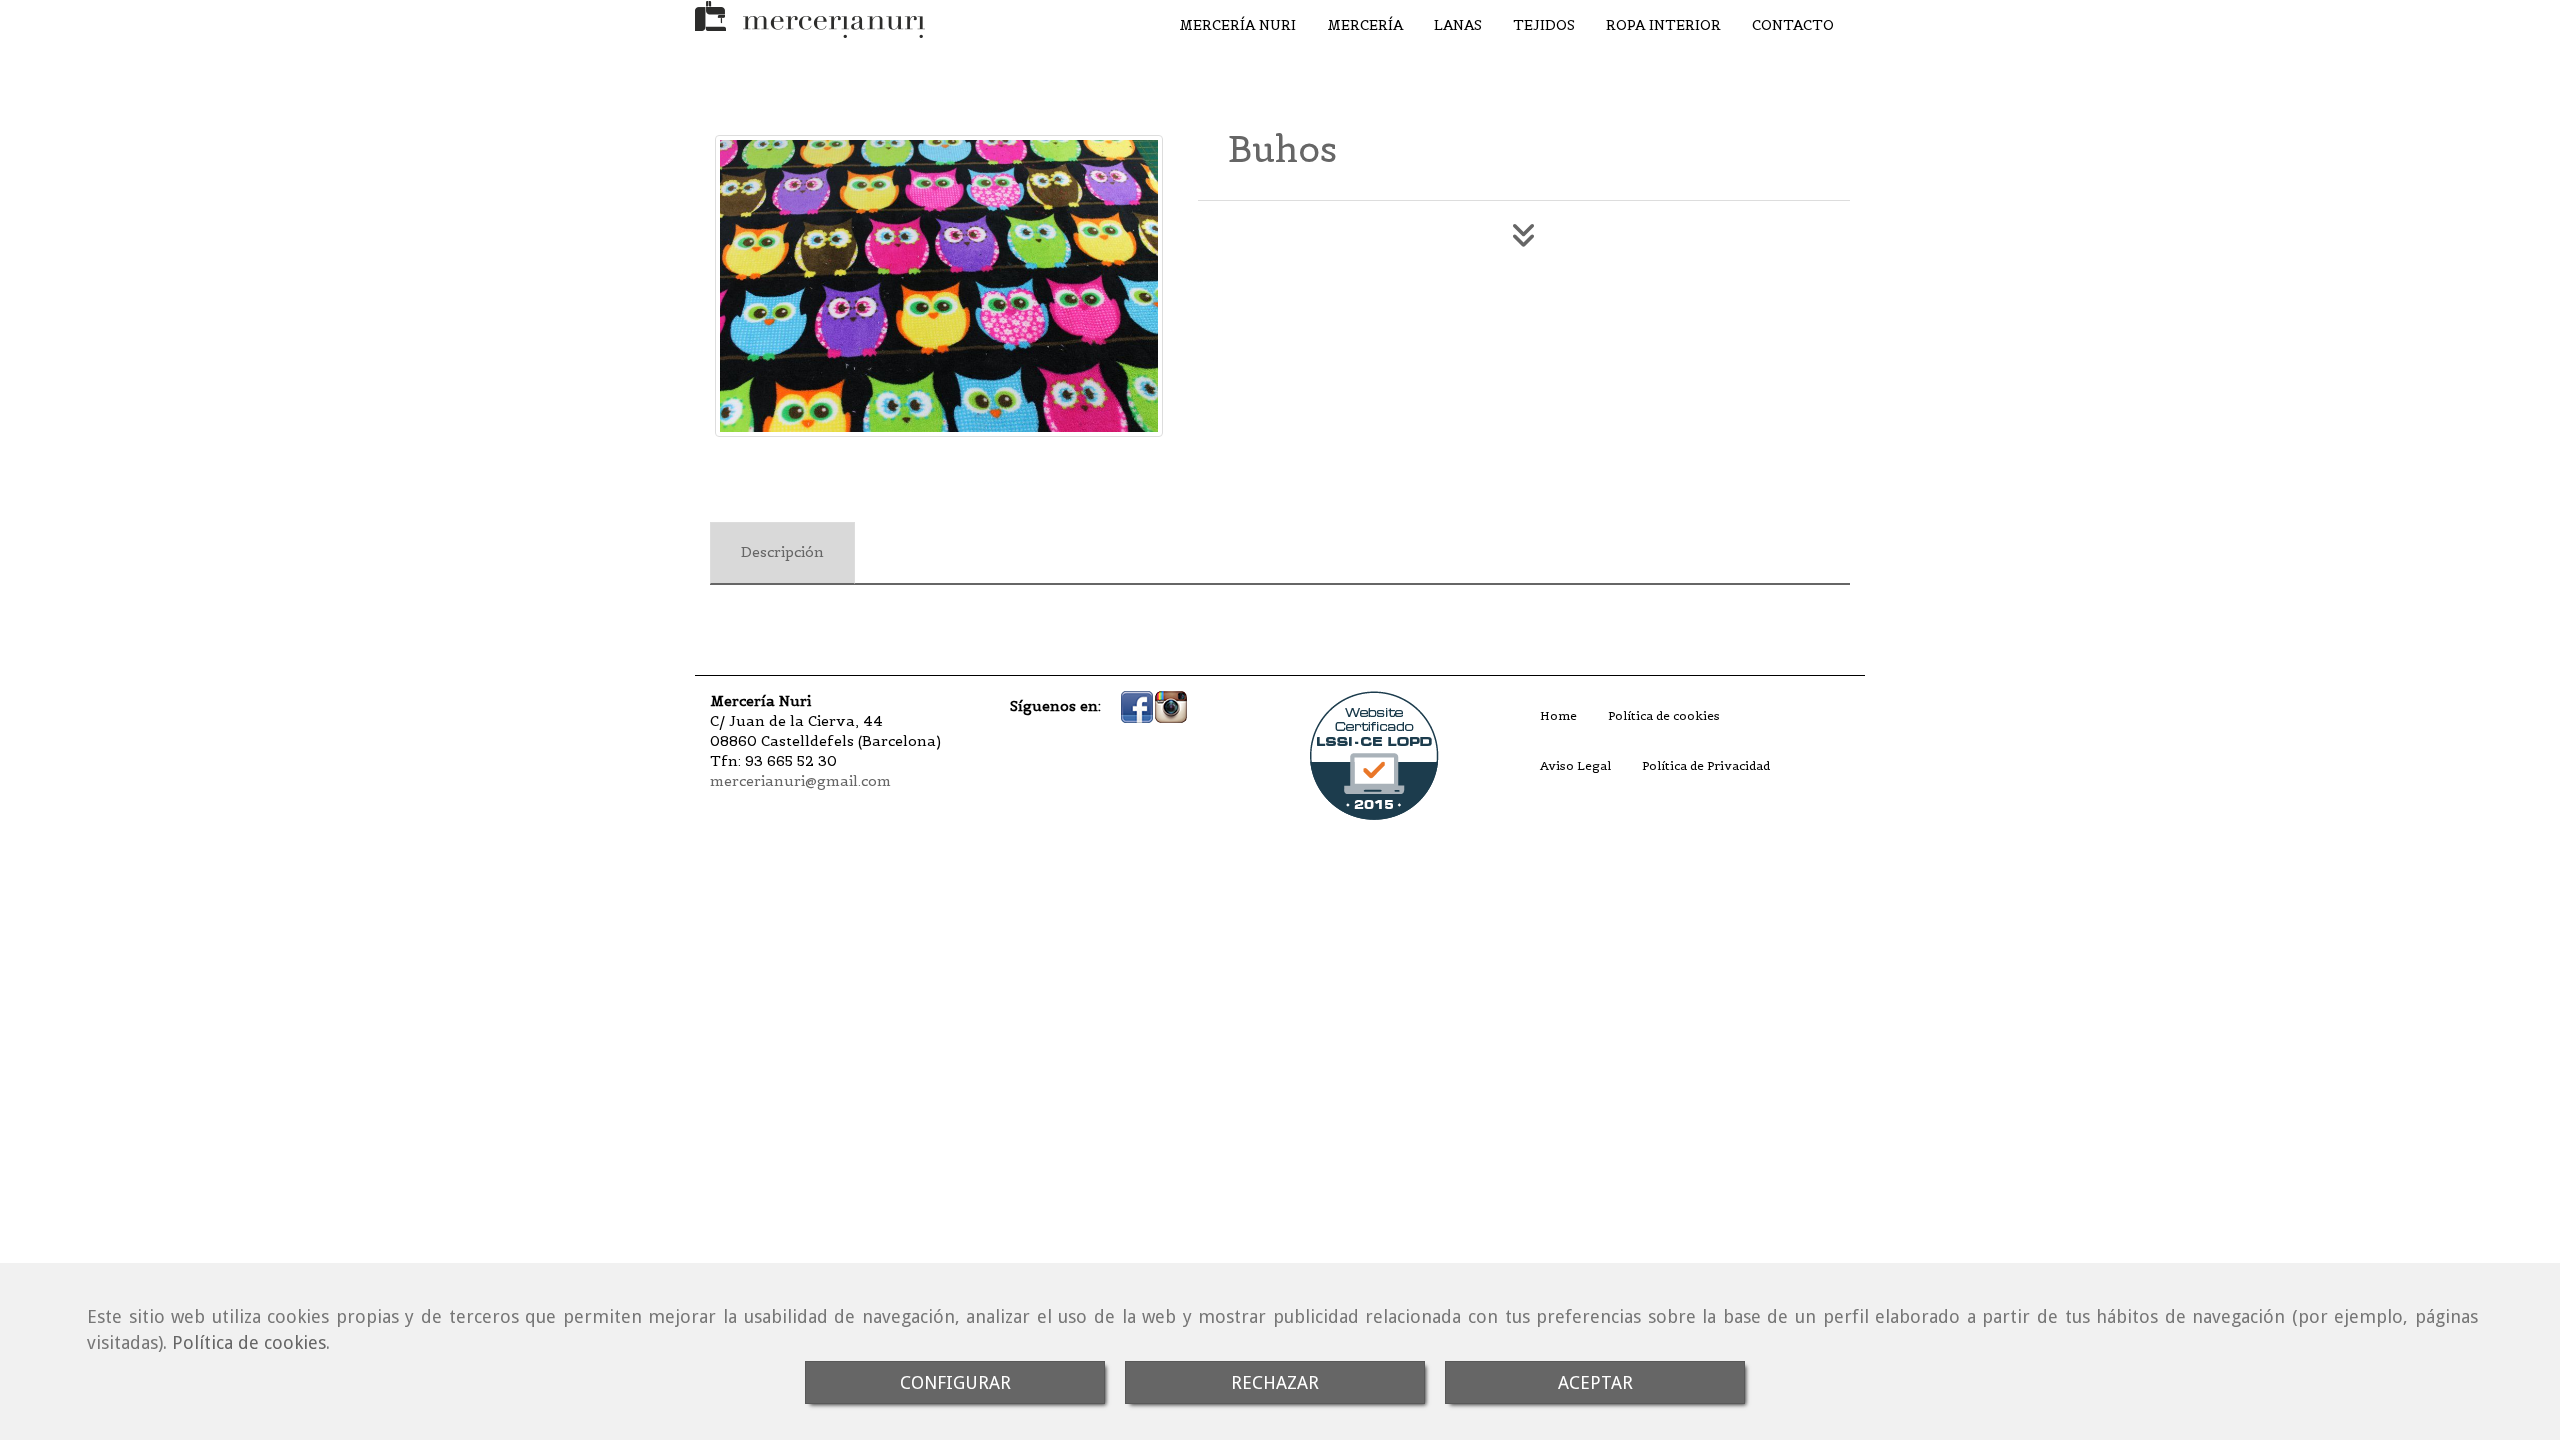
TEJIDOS (1544, 25)
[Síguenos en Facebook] (1137, 706)
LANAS (1458, 25)
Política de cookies (249, 1342)
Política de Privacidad (1706, 765)
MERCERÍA (1365, 25)
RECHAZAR (1275, 1382)
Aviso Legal (1575, 765)
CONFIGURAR (955, 1382)
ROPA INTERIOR (1663, 25)
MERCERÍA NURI (1237, 25)
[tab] (782, 553)
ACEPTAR (1595, 1382)
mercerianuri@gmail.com (800, 781)
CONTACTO (1793, 25)
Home (1558, 715)
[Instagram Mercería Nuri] (1171, 706)
